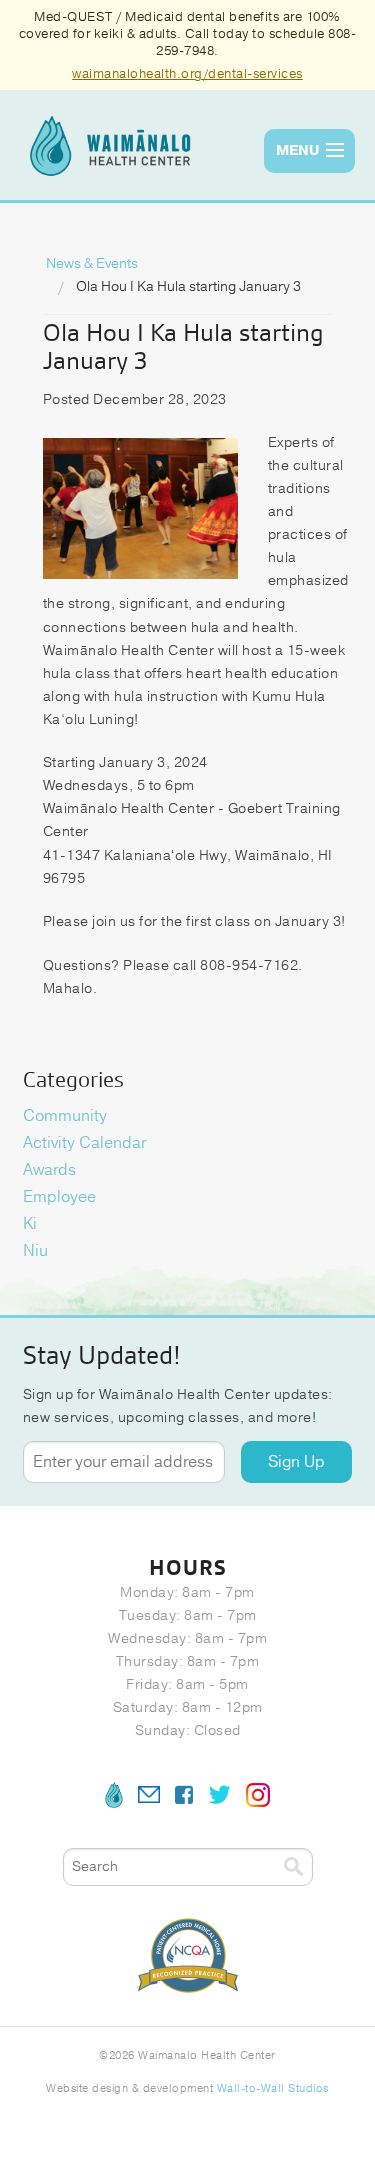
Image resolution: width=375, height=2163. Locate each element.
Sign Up (296, 1462)
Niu (35, 1251)
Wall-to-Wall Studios (273, 2088)
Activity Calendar (84, 1143)
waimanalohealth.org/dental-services (187, 73)
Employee (59, 1197)
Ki (30, 1224)
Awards (49, 1170)
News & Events (92, 263)
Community (65, 1116)
